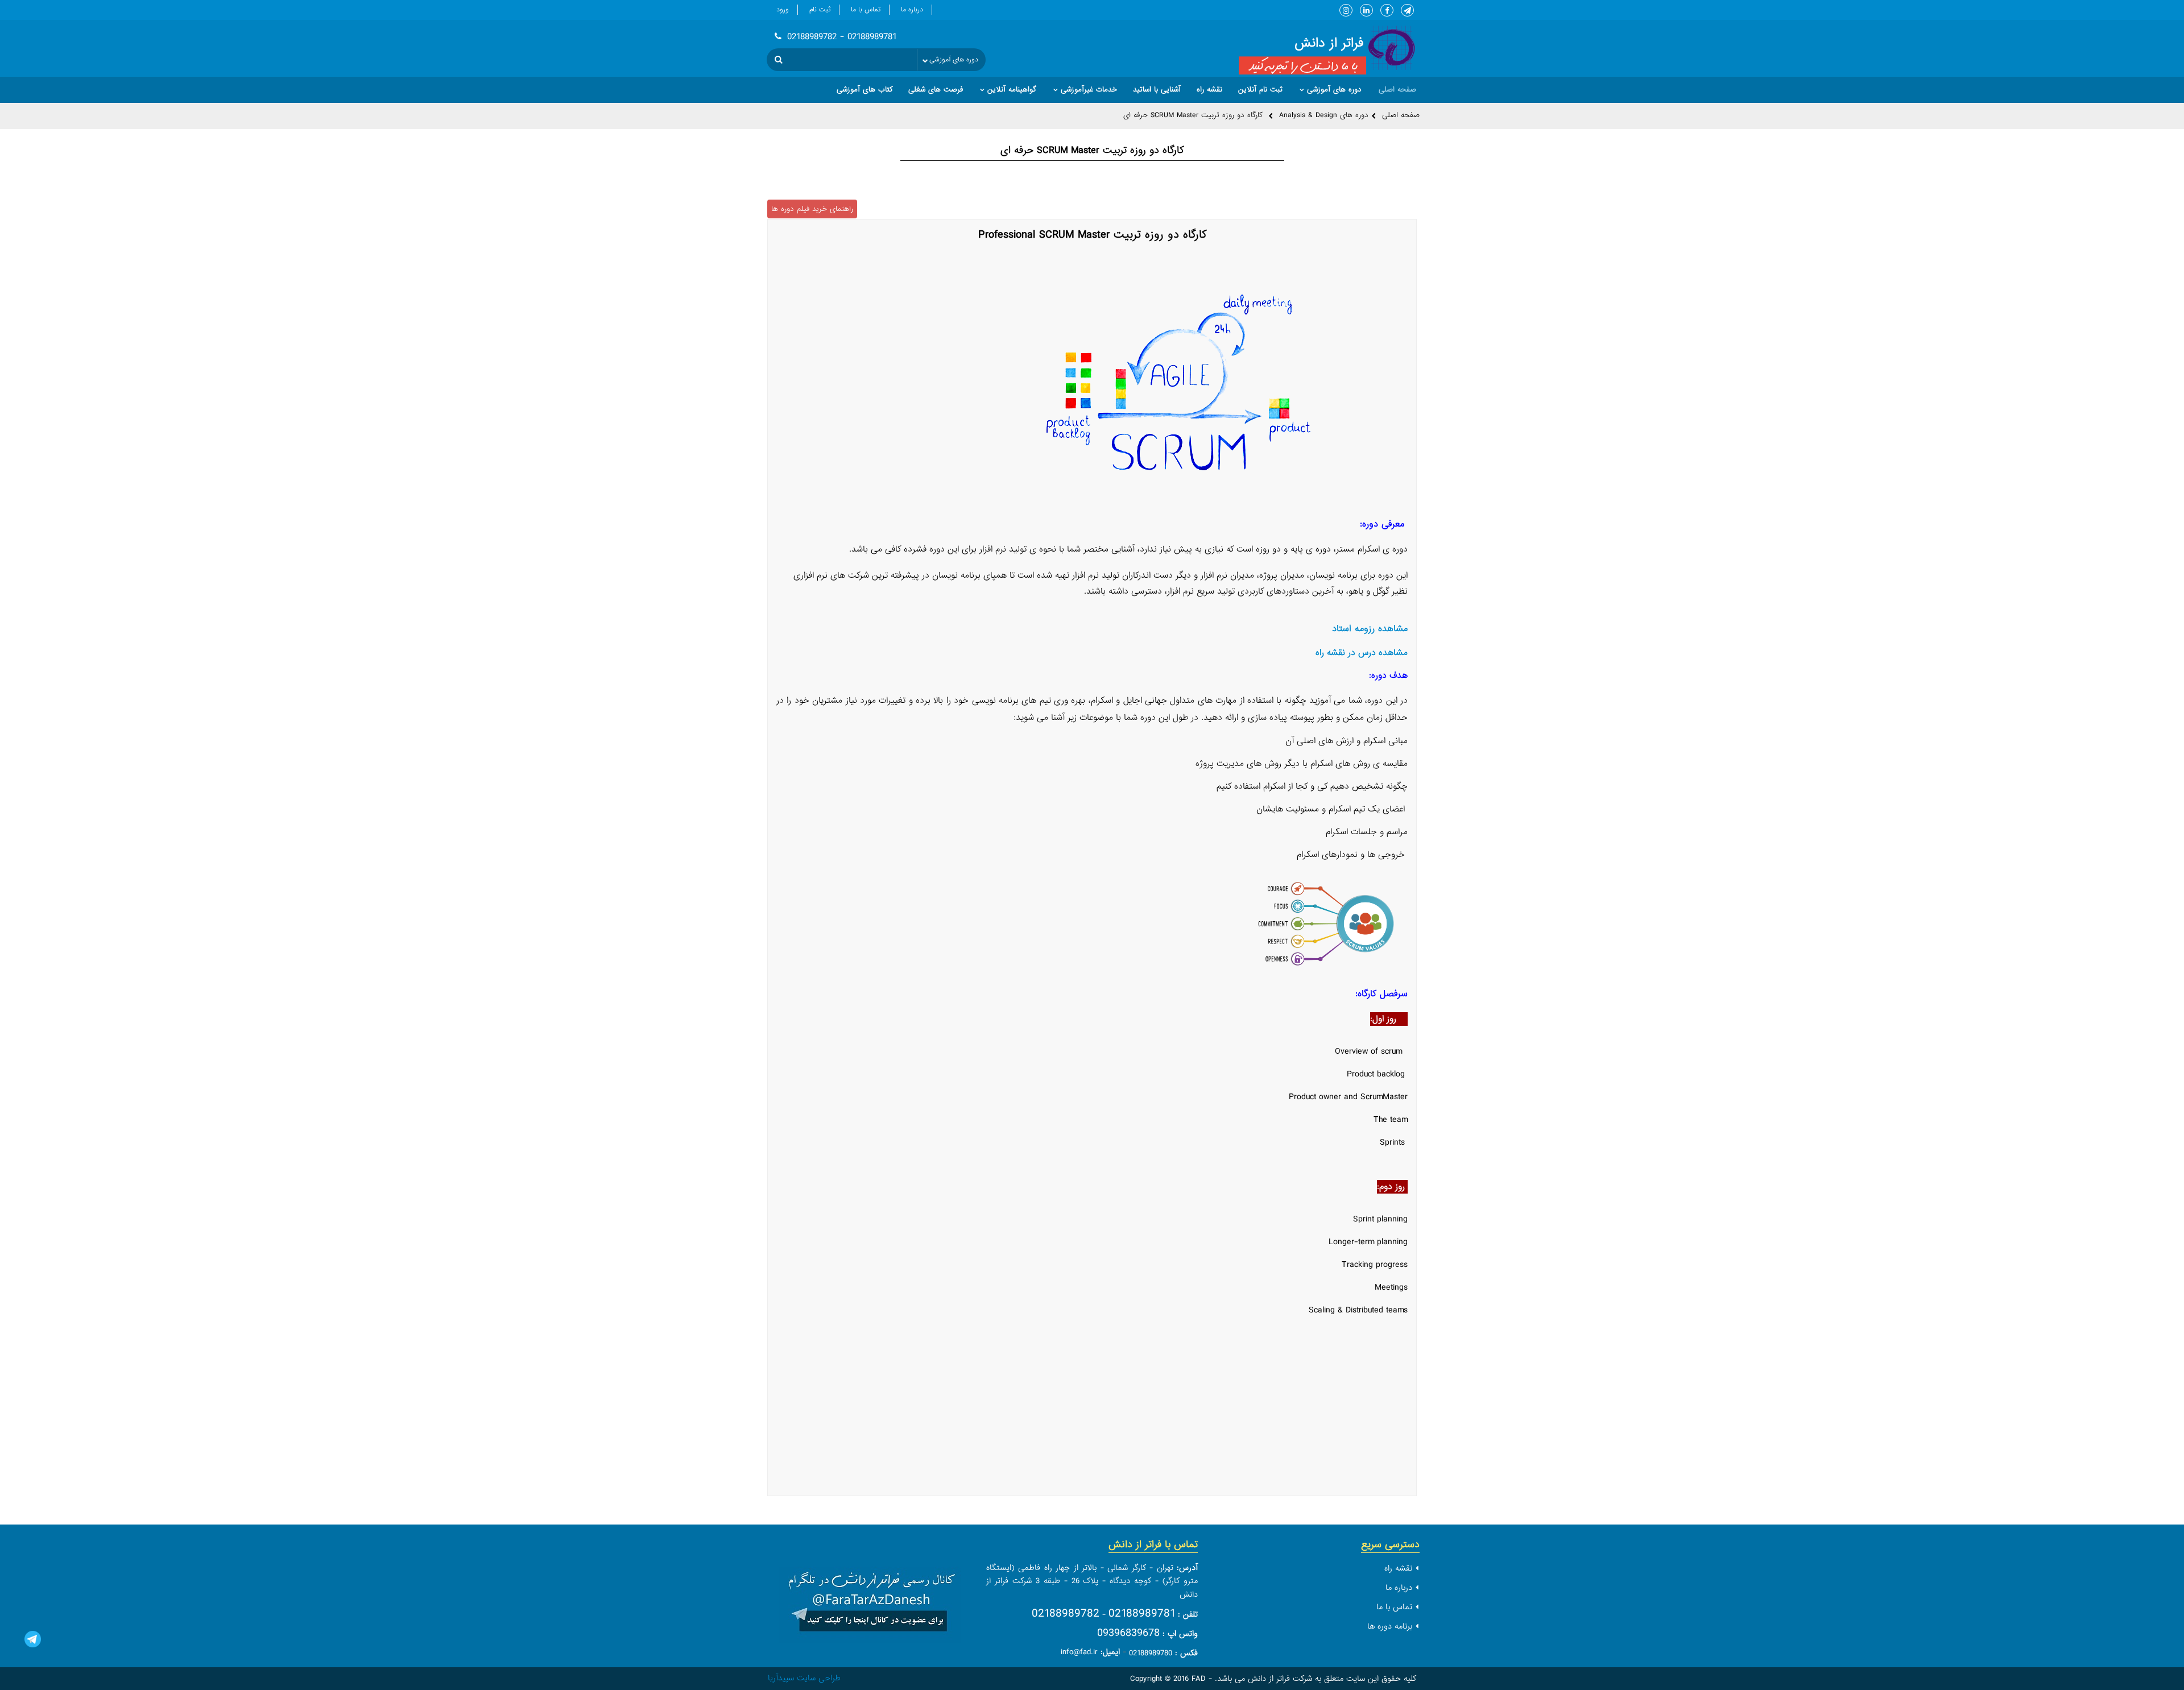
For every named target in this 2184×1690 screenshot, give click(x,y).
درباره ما (912, 10)
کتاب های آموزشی (864, 90)
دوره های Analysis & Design (1324, 115)
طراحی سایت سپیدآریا (804, 1678)
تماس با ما (866, 10)
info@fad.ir (1079, 1652)
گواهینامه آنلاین (1012, 90)
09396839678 (1128, 1633)
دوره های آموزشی (1334, 90)
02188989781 (1142, 1614)
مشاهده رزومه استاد (1370, 629)
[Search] (779, 60)
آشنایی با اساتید (1157, 90)
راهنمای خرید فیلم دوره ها (812, 209)
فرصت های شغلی (936, 90)
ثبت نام (820, 10)
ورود (783, 10)
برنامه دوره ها (1390, 1626)
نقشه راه (1209, 90)
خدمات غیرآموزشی (1089, 90)
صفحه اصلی (1401, 115)
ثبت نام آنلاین (1260, 90)
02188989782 (1066, 1614)
